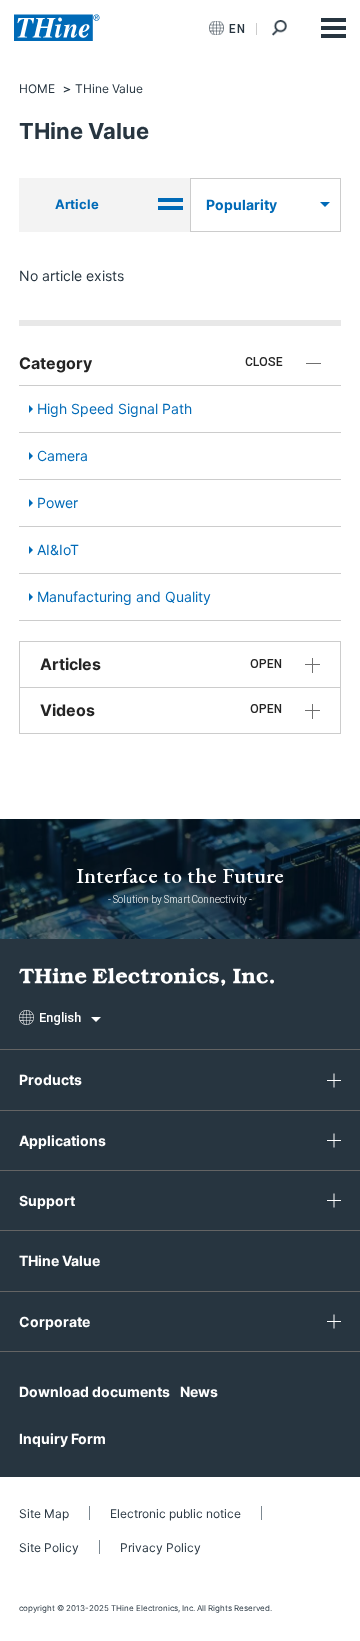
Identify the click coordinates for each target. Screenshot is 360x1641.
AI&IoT (58, 549)
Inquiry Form (62, 1438)
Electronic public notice (175, 1513)
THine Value (59, 1260)
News (199, 1391)
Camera (62, 455)
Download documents (94, 1391)
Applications (62, 1140)
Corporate (54, 1321)
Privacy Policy (160, 1547)
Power (57, 502)
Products (50, 1079)
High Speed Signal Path (114, 408)
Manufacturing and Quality (124, 596)
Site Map (44, 1513)
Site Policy (49, 1547)
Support (47, 1200)
